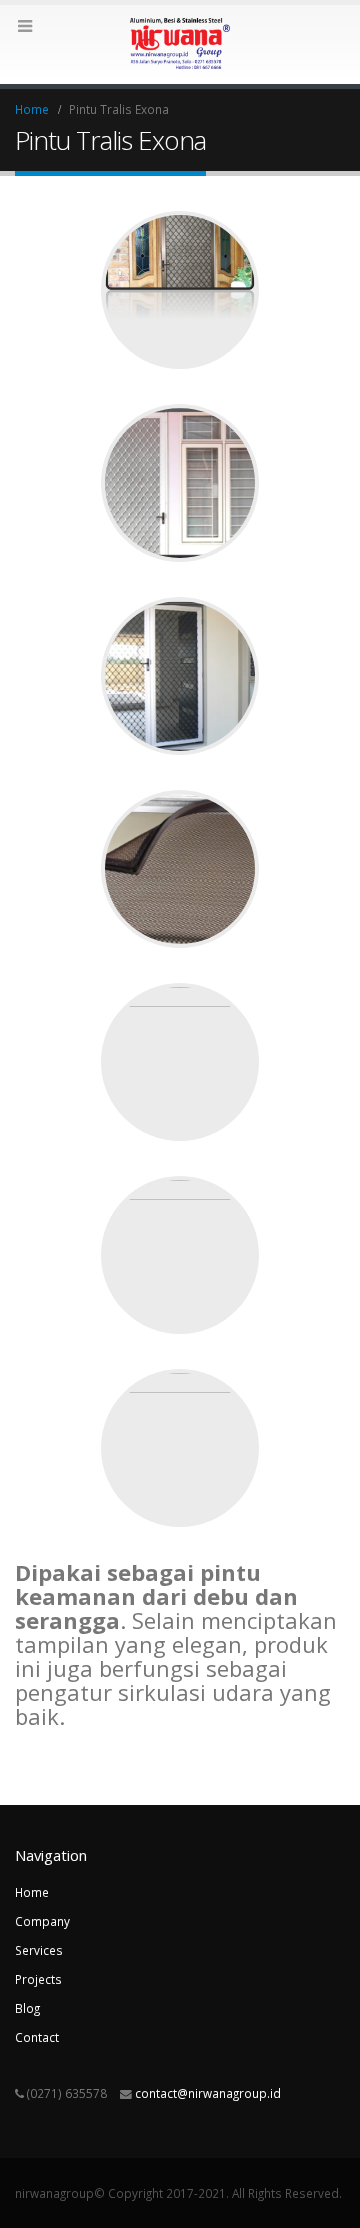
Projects (38, 1979)
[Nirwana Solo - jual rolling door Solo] (180, 43)
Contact (37, 2037)
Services (39, 1950)
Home (32, 1892)
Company (42, 1921)
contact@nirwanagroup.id (208, 2093)
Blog (27, 2008)
